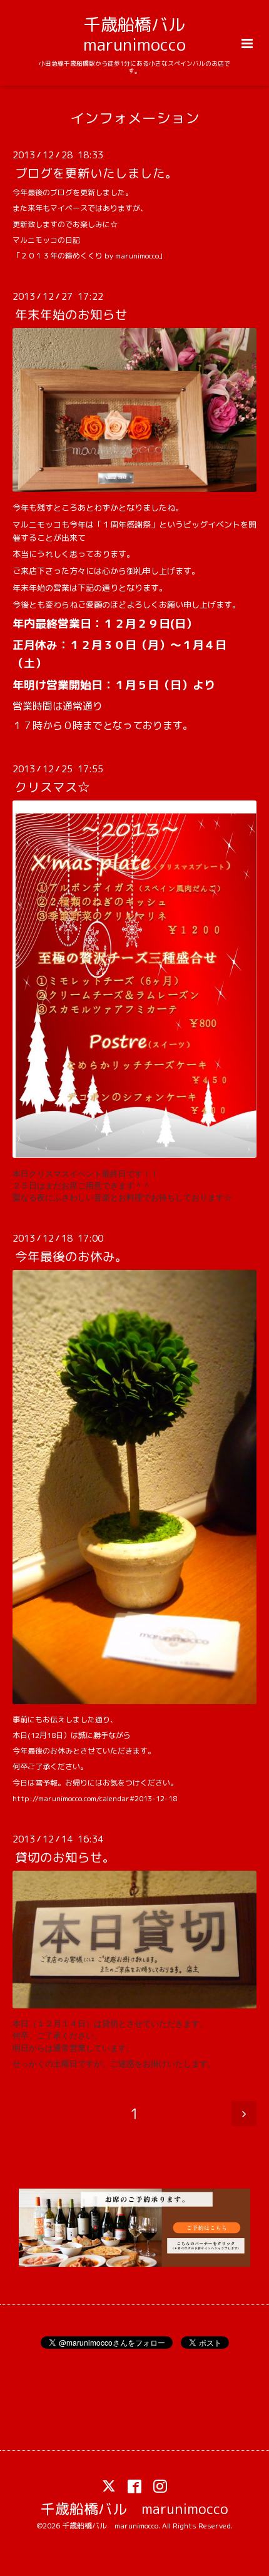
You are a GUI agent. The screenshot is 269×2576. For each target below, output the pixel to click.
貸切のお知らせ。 (65, 1857)
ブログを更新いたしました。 (96, 173)
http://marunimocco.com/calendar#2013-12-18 (95, 1798)
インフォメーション (135, 117)
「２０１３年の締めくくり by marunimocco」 (89, 256)
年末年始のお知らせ (71, 314)
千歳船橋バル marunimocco (143, 34)
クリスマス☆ (53, 787)
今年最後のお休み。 (71, 1256)
